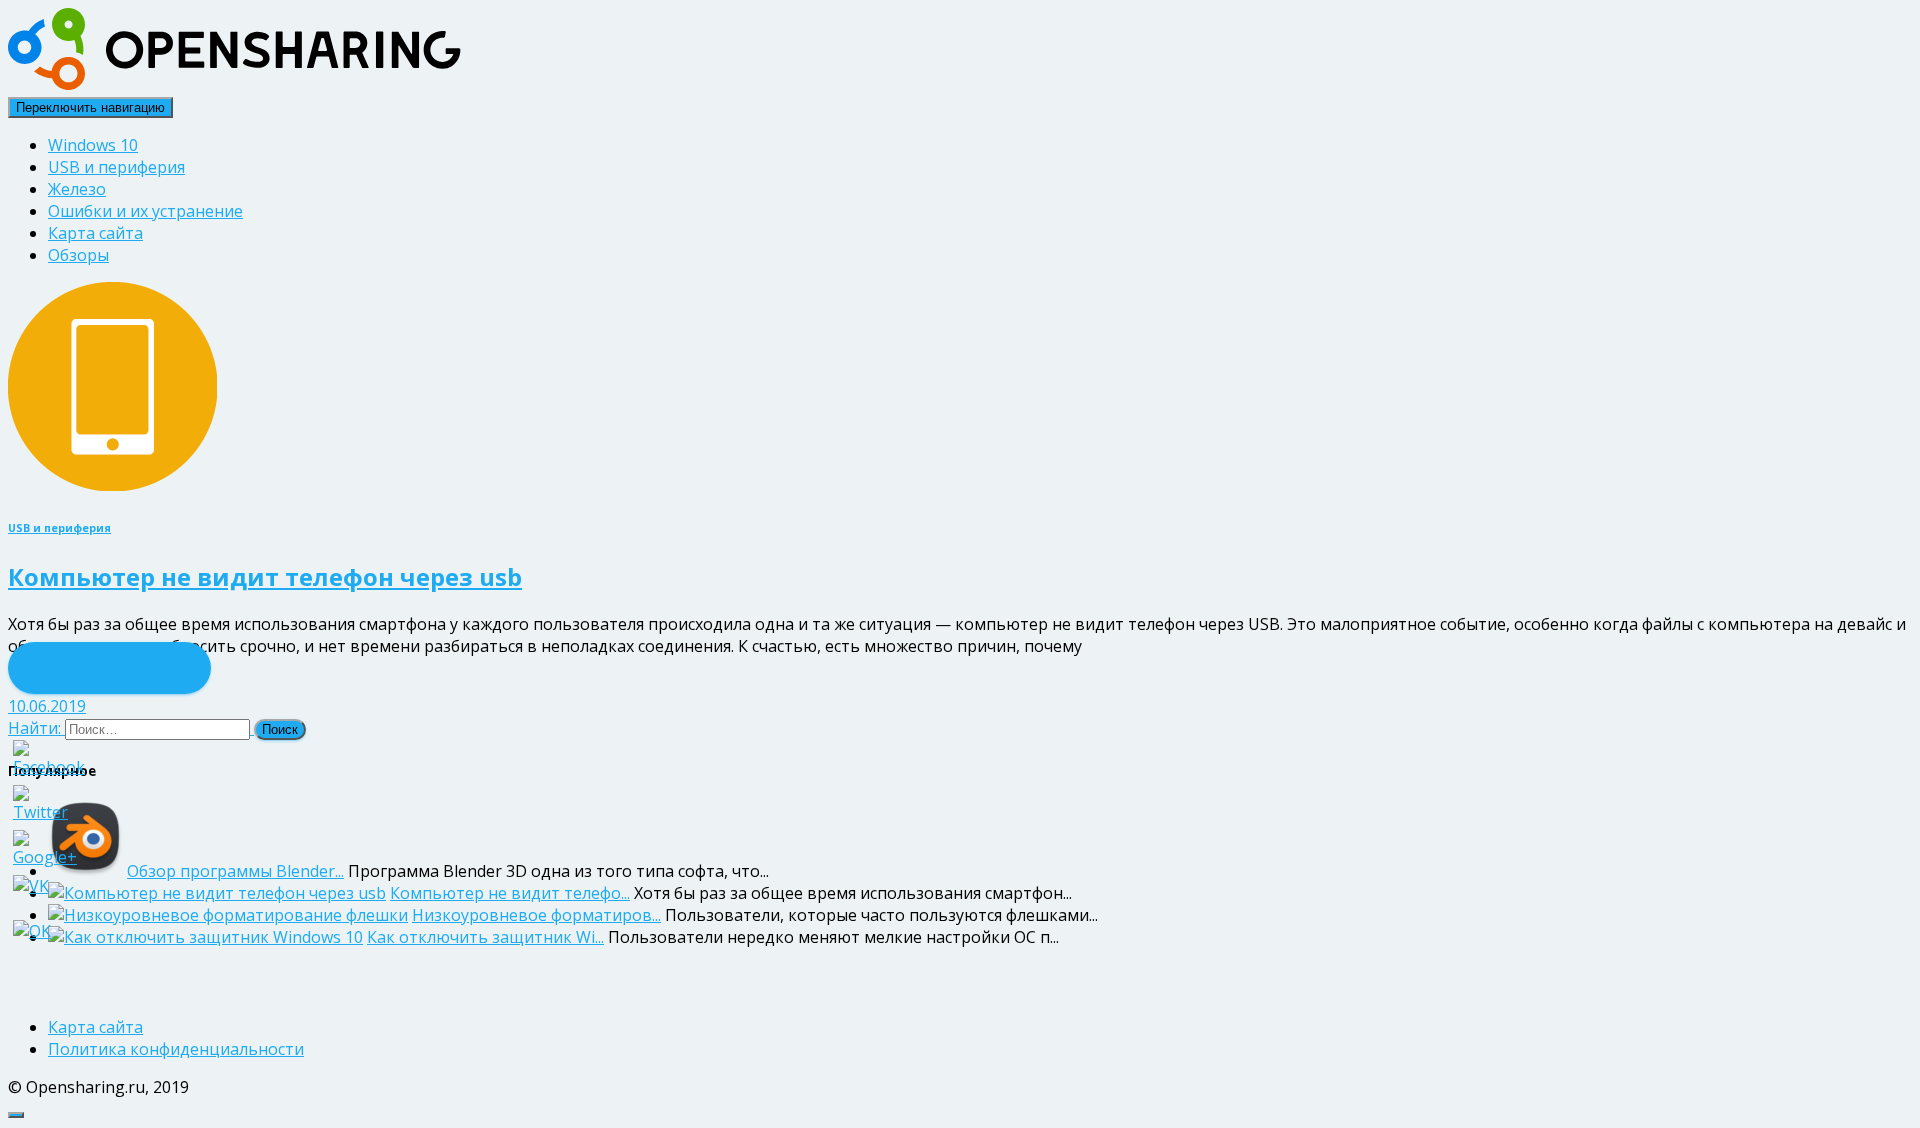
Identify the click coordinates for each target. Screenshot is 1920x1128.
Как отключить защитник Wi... (485, 937)
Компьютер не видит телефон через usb (265, 576)
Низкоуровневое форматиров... (536, 915)
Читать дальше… (109, 668)
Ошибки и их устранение (145, 211)
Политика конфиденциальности (176, 1049)
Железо (77, 189)
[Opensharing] (234, 84)
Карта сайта (95, 233)
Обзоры (78, 255)
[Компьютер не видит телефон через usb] (112, 485)
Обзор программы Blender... (235, 871)
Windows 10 (93, 145)
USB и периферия (116, 167)
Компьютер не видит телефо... (510, 893)
